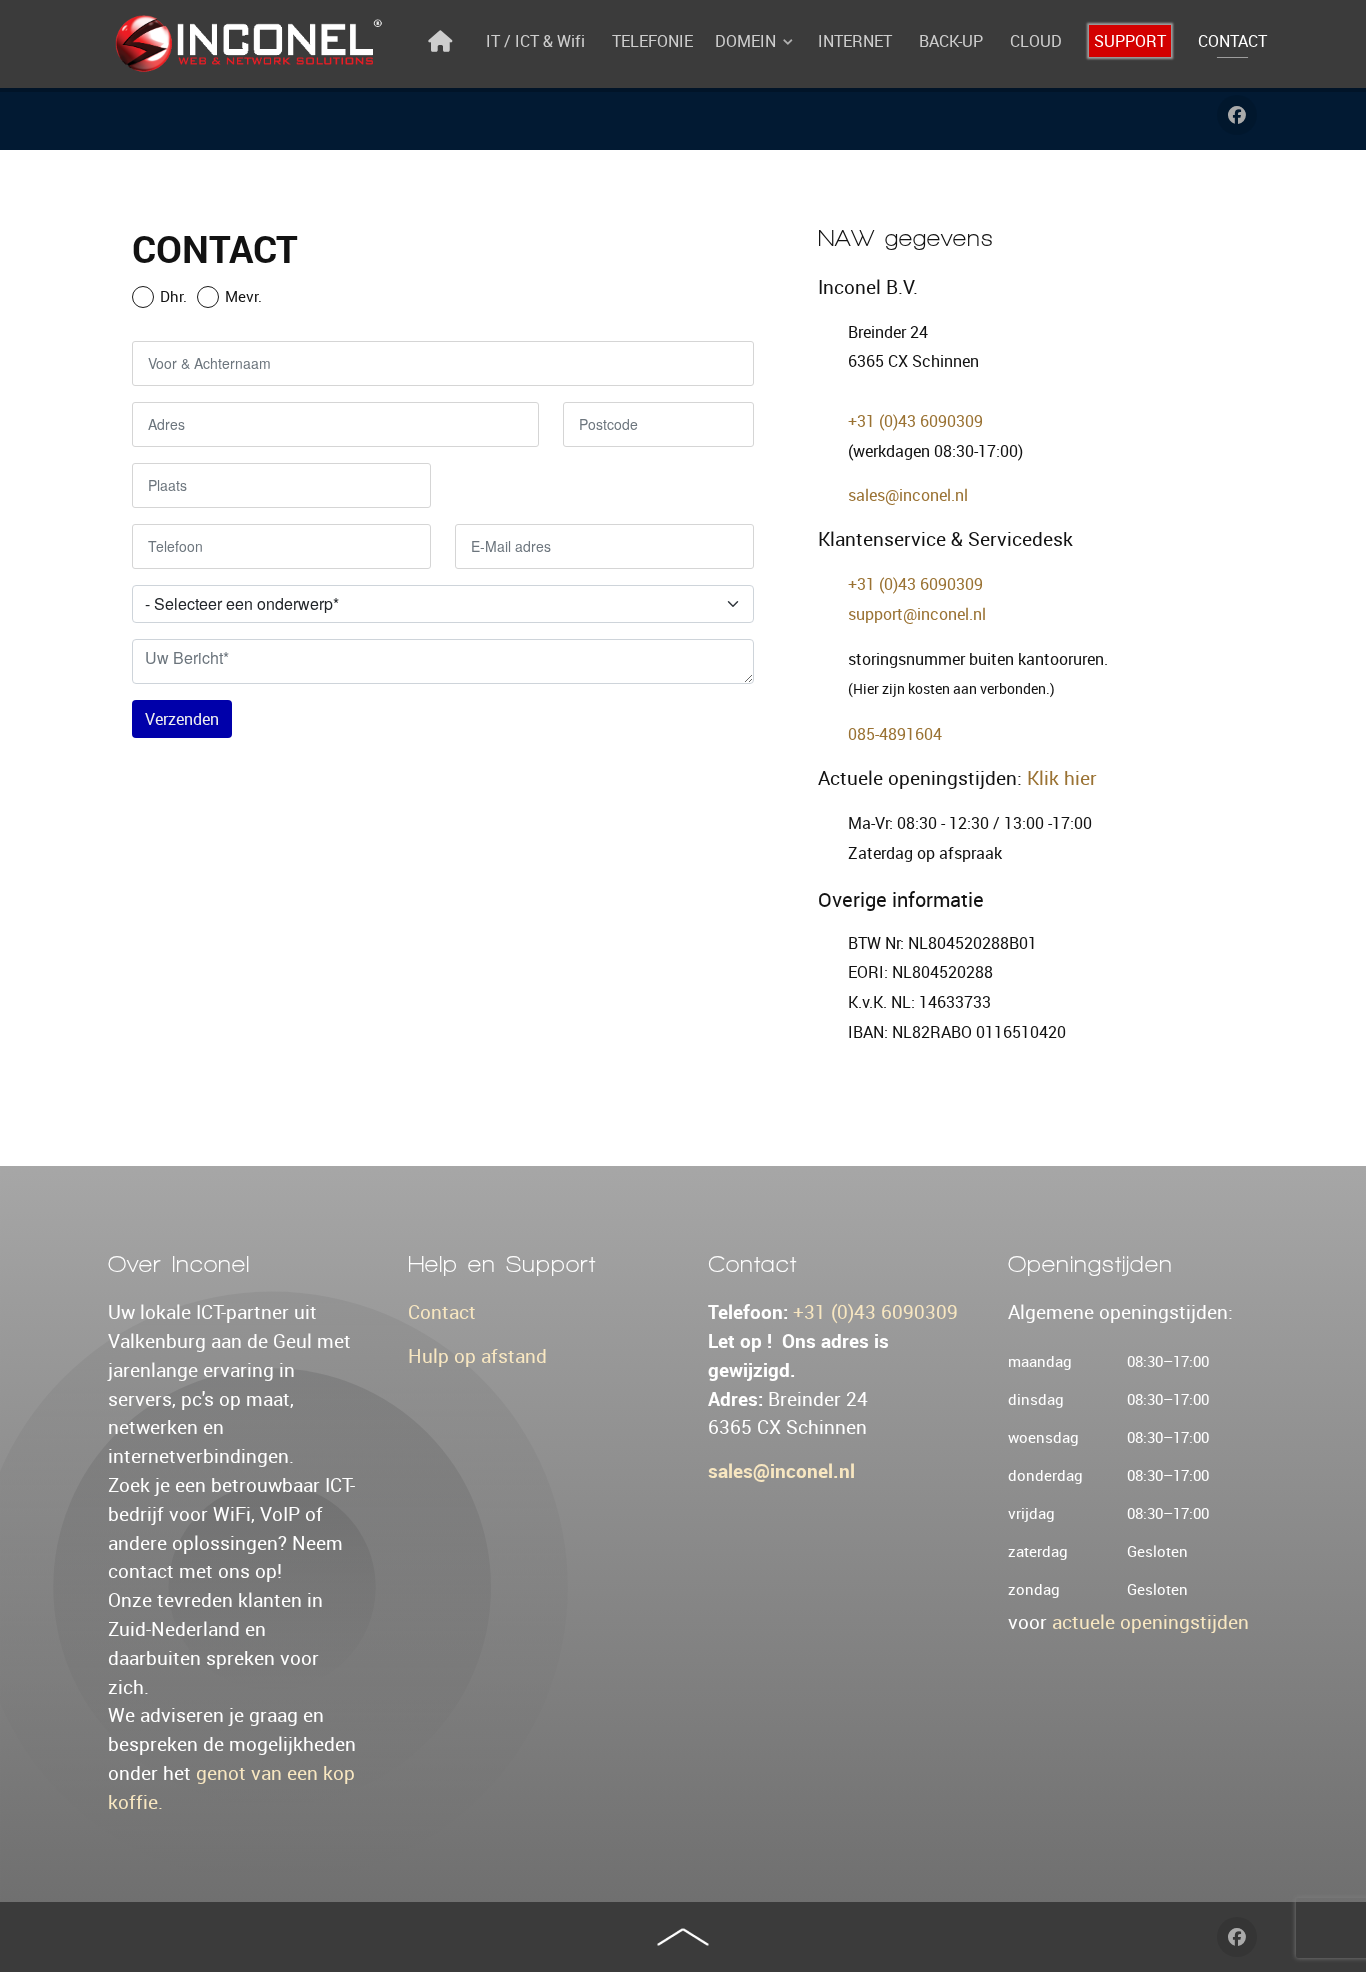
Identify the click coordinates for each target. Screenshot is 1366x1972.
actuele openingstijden (1150, 1622)
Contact (442, 1312)
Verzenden (182, 719)
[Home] (443, 41)
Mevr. (243, 296)
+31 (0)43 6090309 (915, 421)
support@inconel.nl (917, 614)
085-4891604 (895, 734)
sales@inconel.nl (908, 495)
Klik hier (1062, 778)
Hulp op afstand (477, 1356)
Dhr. (173, 296)
